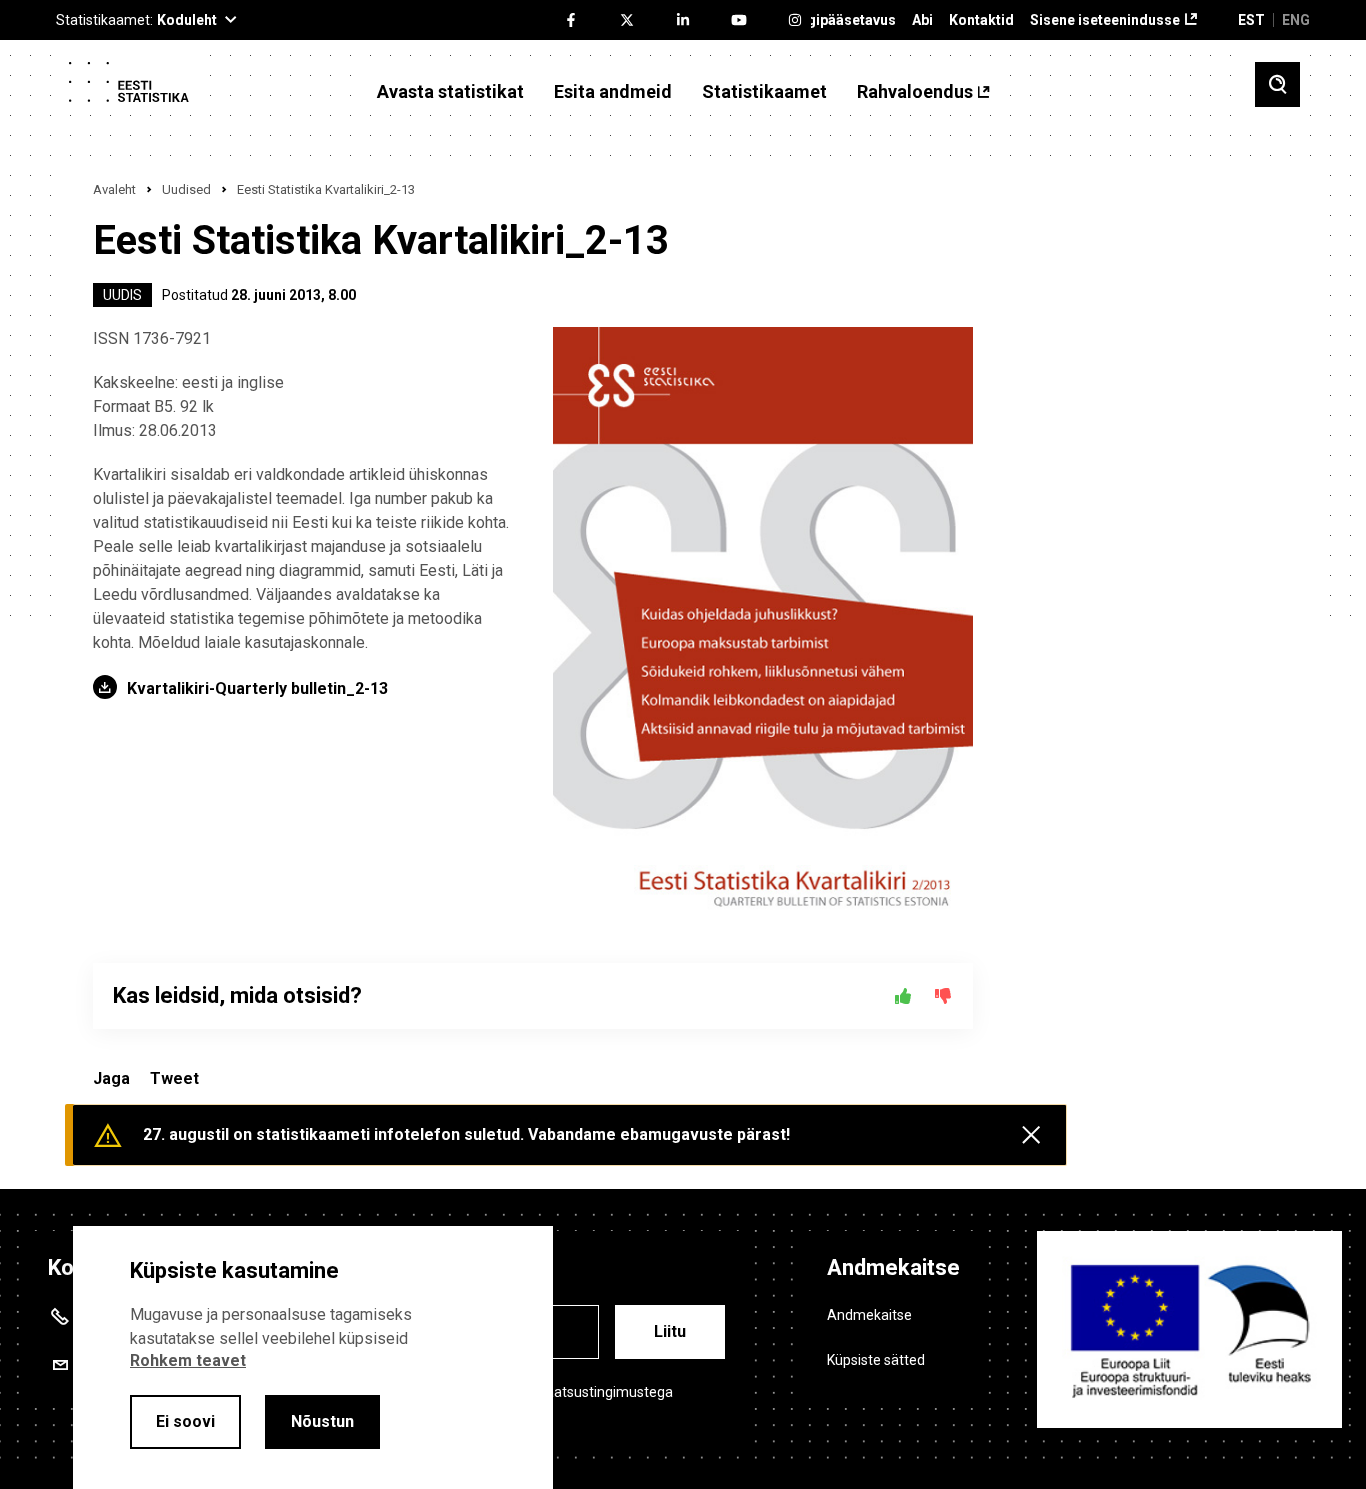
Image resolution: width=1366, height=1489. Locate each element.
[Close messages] (1031, 1135)
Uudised (186, 189)
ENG (1296, 20)
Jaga (111, 1078)
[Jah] (903, 996)
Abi (922, 20)
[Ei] (943, 996)
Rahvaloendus (915, 92)
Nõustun (322, 1421)
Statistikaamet (764, 92)
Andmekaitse (869, 1315)
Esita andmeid (613, 92)
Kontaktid (981, 20)
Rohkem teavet (188, 1360)
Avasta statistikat (450, 92)
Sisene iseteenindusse (1105, 20)
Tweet (174, 1078)
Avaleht (114, 189)
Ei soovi (185, 1421)
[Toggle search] (1277, 84)
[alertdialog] (313, 1357)
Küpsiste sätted (876, 1360)
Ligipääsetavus (845, 20)
